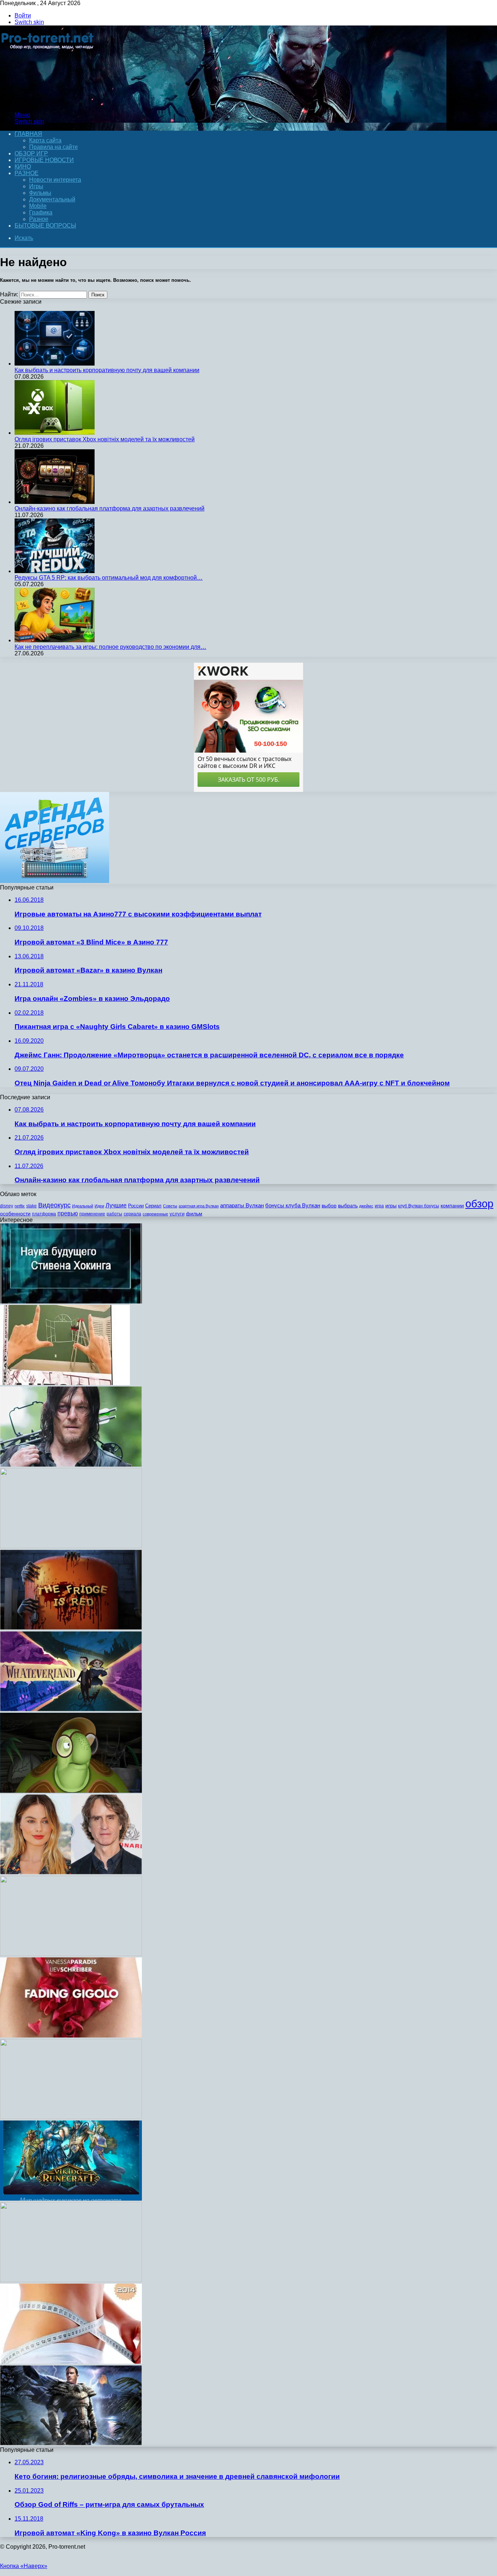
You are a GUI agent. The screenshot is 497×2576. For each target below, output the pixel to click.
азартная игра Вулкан (199, 1206)
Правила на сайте (53, 147)
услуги (177, 1214)
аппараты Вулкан (242, 1205)
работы (114, 1214)
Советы (170, 1206)
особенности (15, 1214)
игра (379, 1206)
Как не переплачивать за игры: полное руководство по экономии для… (110, 647)
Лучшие (116, 1205)
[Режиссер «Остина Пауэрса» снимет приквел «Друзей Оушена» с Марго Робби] (71, 1872)
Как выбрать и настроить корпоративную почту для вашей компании (107, 370)
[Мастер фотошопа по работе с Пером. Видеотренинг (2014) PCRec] (71, 2117)
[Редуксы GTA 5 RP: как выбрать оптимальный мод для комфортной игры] (55, 571)
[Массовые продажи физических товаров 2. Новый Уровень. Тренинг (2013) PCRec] (71, 1546)
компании (452, 1206)
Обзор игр (31, 153)
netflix (20, 1206)
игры (391, 1206)
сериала (132, 1214)
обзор (479, 1204)
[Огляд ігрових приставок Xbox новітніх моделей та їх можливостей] (55, 433)
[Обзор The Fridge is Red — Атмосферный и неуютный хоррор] (71, 1628)
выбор (329, 1206)
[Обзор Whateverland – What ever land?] (71, 1709)
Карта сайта (45, 140)
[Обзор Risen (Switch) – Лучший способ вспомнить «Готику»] (71, 2443)
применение (92, 1214)
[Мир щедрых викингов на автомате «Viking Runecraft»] (71, 2199)
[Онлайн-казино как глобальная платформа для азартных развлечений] (55, 502)
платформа (44, 1214)
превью (68, 1213)
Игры (36, 186)
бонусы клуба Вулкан (293, 1205)
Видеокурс (54, 1205)
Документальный (52, 199)
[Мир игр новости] (48, 102)
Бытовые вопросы (45, 226)
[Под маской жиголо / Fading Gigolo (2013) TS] (71, 2035)
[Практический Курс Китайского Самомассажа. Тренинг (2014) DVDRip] (71, 1954)
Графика (41, 212)
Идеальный (83, 1206)
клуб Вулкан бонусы (419, 1206)
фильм (194, 1214)
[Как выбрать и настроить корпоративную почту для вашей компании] (55, 364)
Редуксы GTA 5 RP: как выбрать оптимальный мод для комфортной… (109, 578)
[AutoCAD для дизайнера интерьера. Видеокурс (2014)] (65, 1383)
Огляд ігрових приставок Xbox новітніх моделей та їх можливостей (105, 439)
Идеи (99, 1206)
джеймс (366, 1206)
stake (31, 1206)
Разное (27, 173)
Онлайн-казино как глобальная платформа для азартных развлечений (110, 508)
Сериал (153, 1206)
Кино (23, 167)
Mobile (38, 206)
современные (155, 1214)
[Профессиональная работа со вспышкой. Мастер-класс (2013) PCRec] (71, 2280)
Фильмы (40, 193)
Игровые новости (44, 160)
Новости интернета (55, 180)
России (136, 1206)
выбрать (348, 1206)
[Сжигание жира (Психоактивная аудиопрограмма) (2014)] (71, 2362)
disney (7, 1206)
